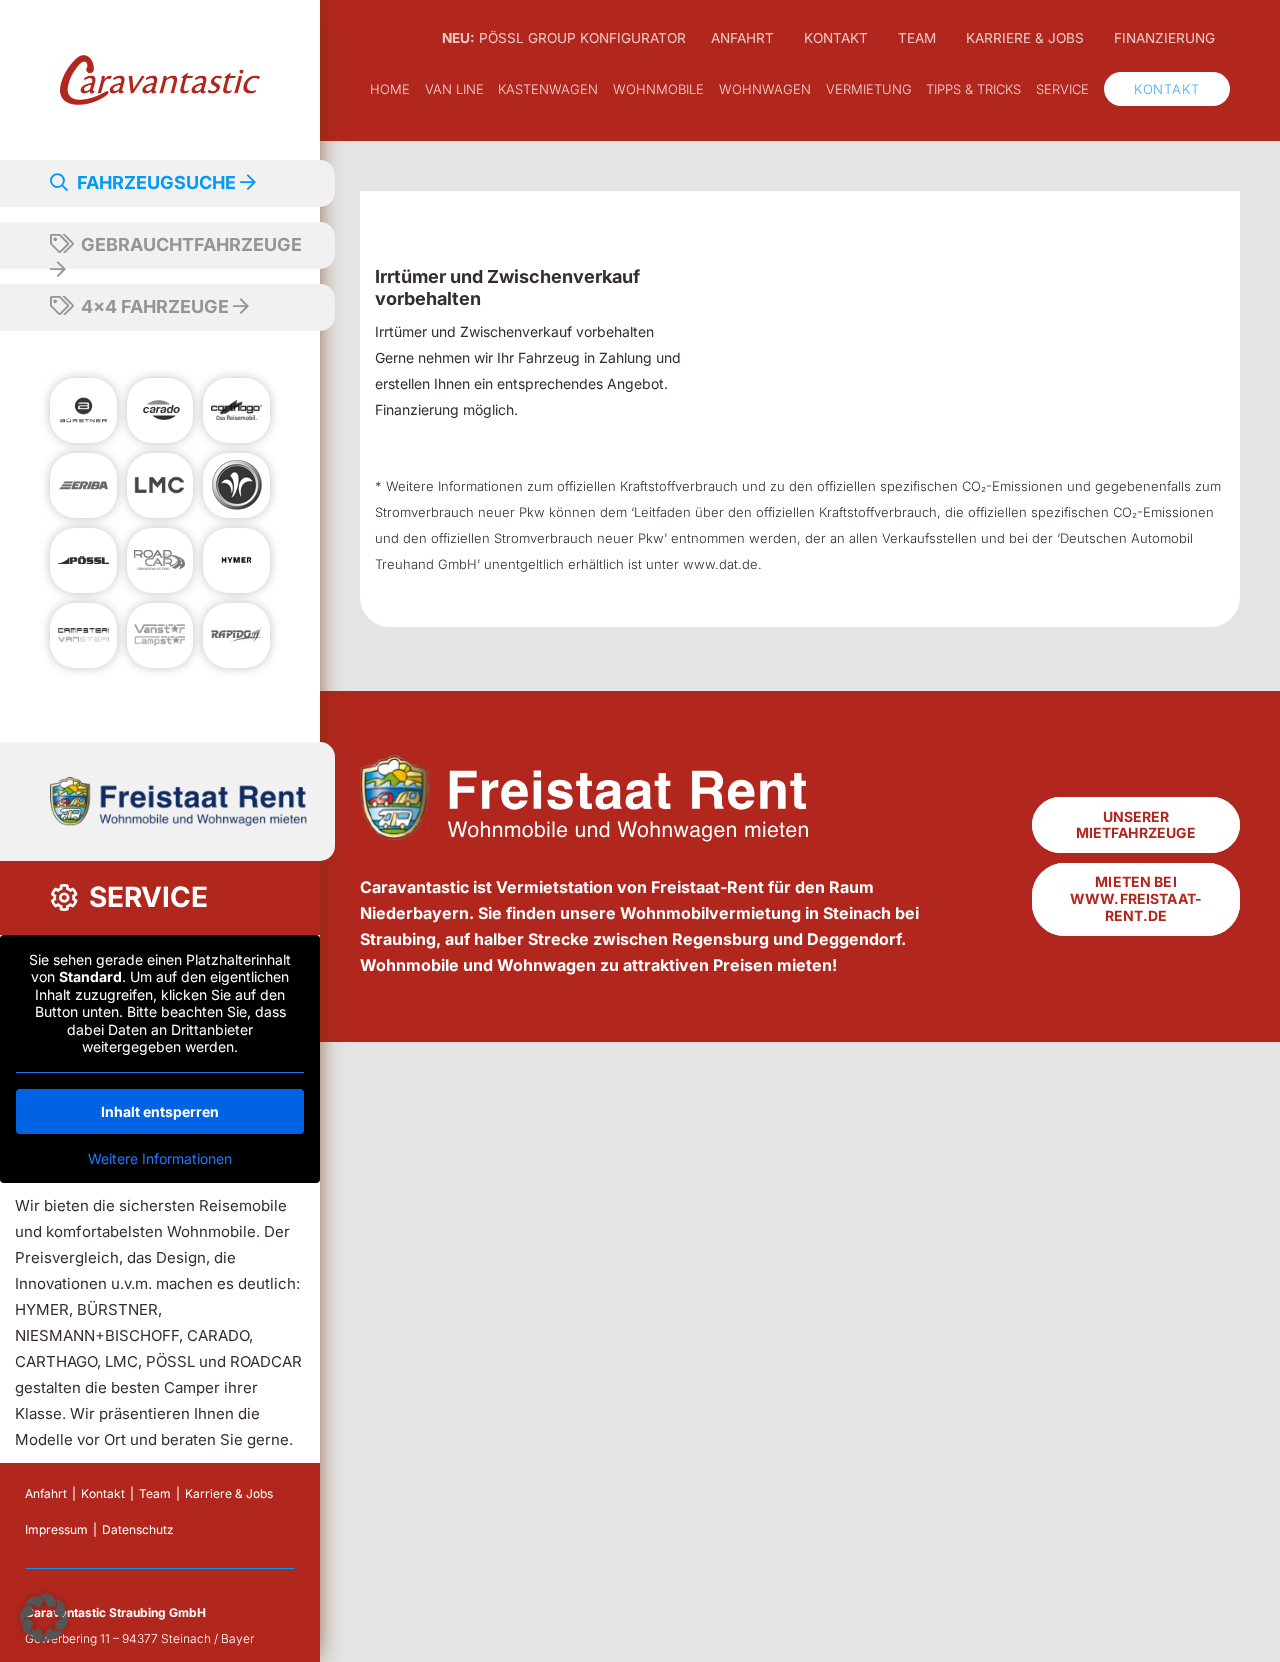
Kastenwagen (548, 89)
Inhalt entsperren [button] (160, 1111)
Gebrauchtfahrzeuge (189, 244)
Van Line (454, 89)
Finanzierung (1164, 38)
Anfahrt (46, 1493)
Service (1062, 89)
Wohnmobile (658, 89)
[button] (44, 1618)
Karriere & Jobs (229, 1493)
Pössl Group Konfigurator (564, 38)
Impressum (56, 1529)
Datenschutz (138, 1529)
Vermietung (869, 89)
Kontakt (103, 1493)
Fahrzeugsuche (156, 182)
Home (390, 89)
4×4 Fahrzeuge (155, 306)
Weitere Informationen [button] (160, 1158)
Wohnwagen (765, 89)
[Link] (160, 80)
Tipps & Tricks (973, 89)
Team (155, 1493)
